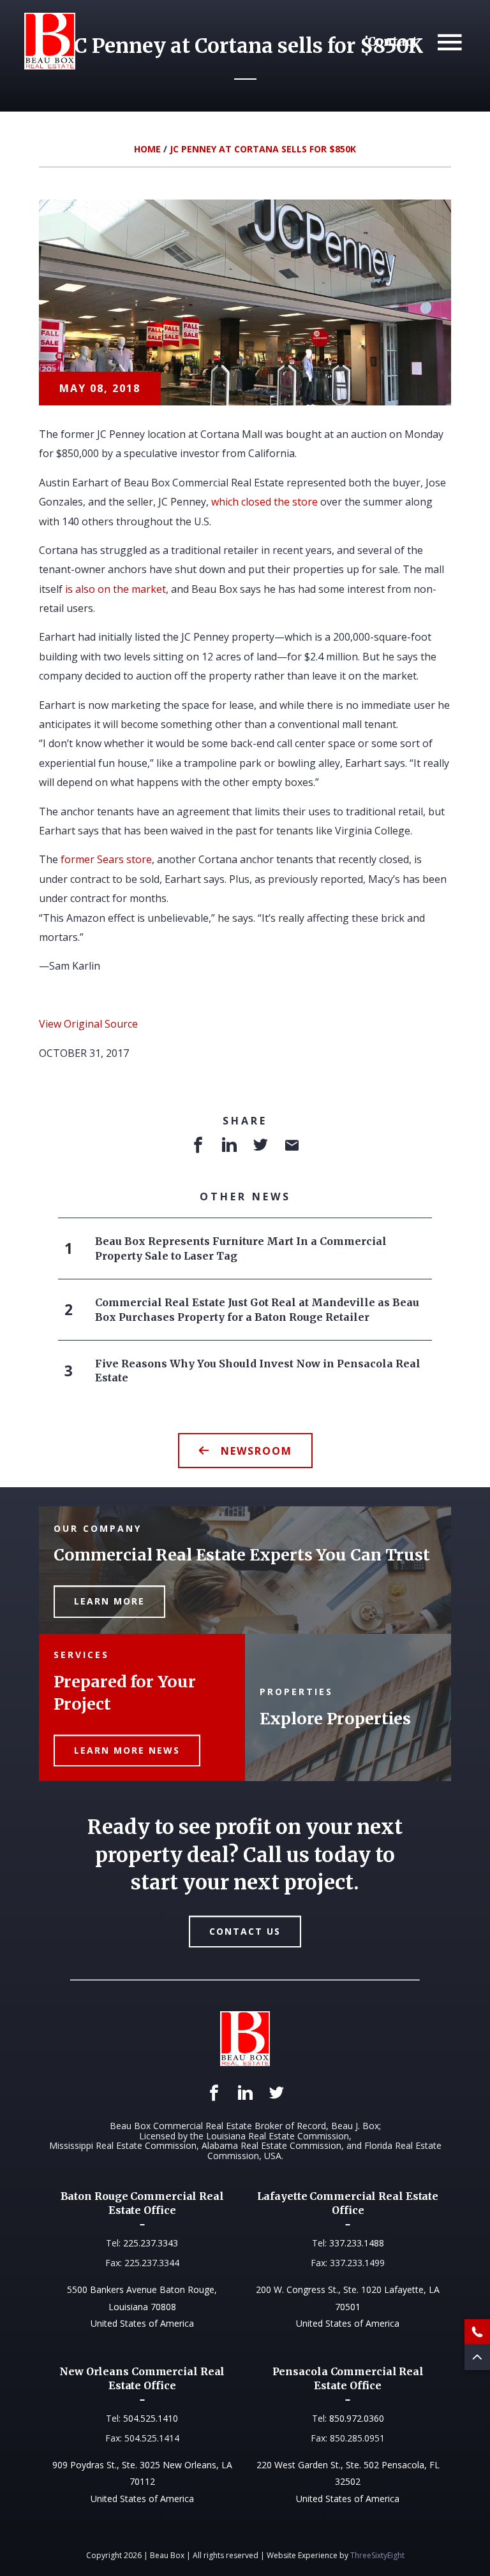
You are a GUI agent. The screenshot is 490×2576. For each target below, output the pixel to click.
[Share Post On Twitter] (261, 1146)
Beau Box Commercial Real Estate (50, 41)
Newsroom (256, 1451)
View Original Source (88, 1024)
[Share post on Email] (292, 1146)
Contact (393, 42)
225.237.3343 (151, 2243)
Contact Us (245, 1931)
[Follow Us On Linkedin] (245, 2093)
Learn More (109, 1601)
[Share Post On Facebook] (198, 1146)
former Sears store (106, 859)
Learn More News (127, 1750)
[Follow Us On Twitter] (277, 2093)
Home (147, 149)
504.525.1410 (151, 2418)
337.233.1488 (357, 2243)
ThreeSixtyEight (377, 2555)
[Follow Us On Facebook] (214, 2093)
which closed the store (264, 502)
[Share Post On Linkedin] (229, 1146)
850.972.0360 (357, 2418)
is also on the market (115, 589)
